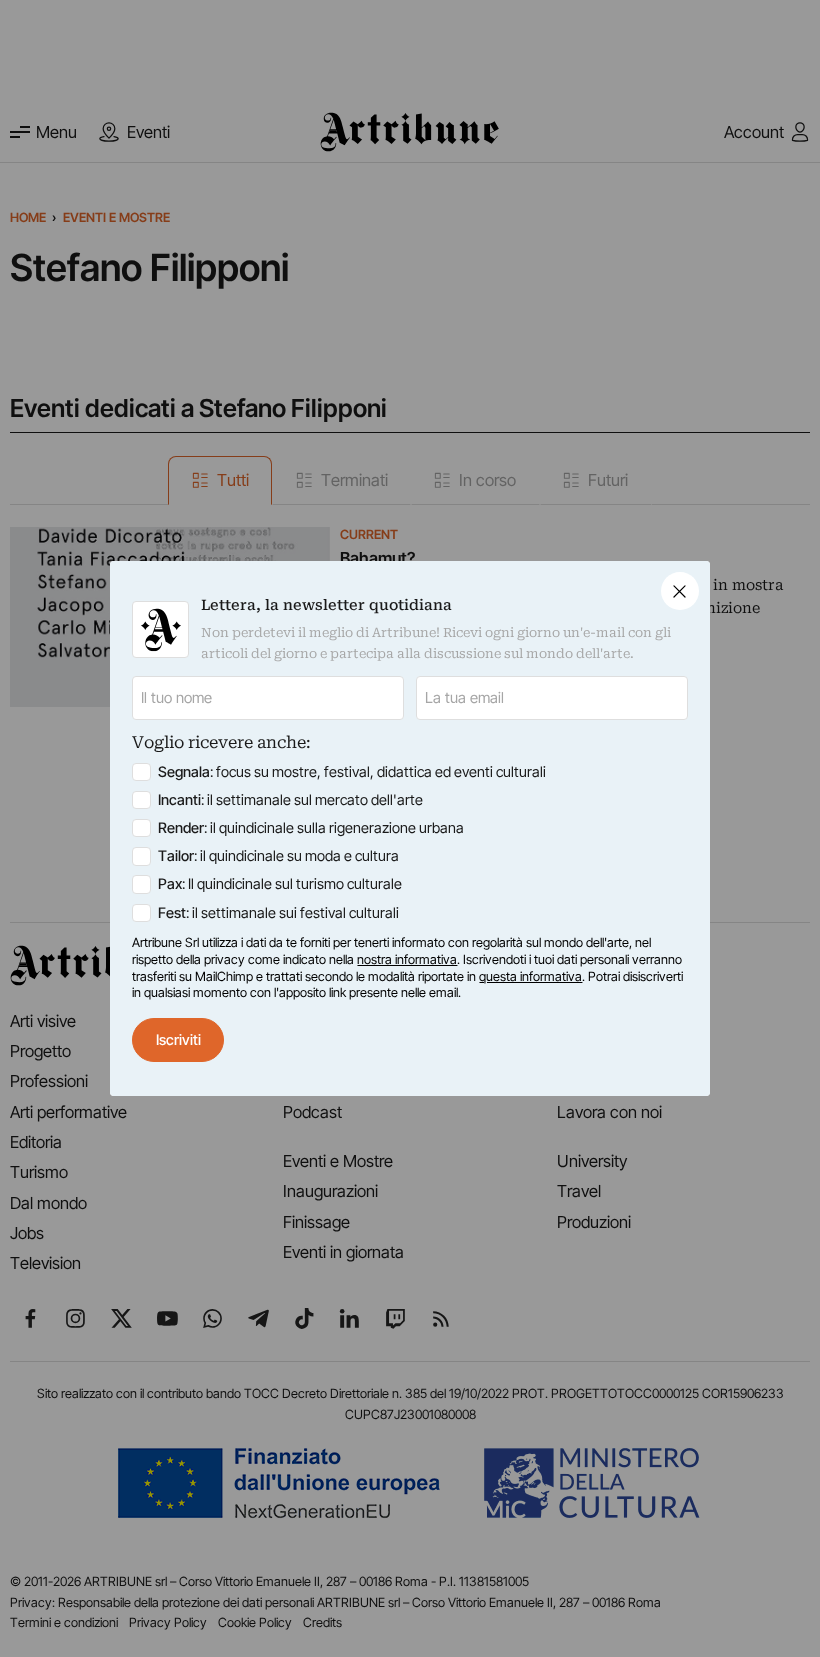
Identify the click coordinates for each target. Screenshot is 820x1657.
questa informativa (530, 976)
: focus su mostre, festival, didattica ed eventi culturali (352, 772)
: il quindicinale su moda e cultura (278, 856)
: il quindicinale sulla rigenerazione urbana (311, 828)
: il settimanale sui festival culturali (278, 913)
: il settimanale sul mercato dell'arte (290, 800)
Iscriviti (178, 1040)
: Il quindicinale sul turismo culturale (280, 884)
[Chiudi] (680, 591)
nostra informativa (407, 959)
